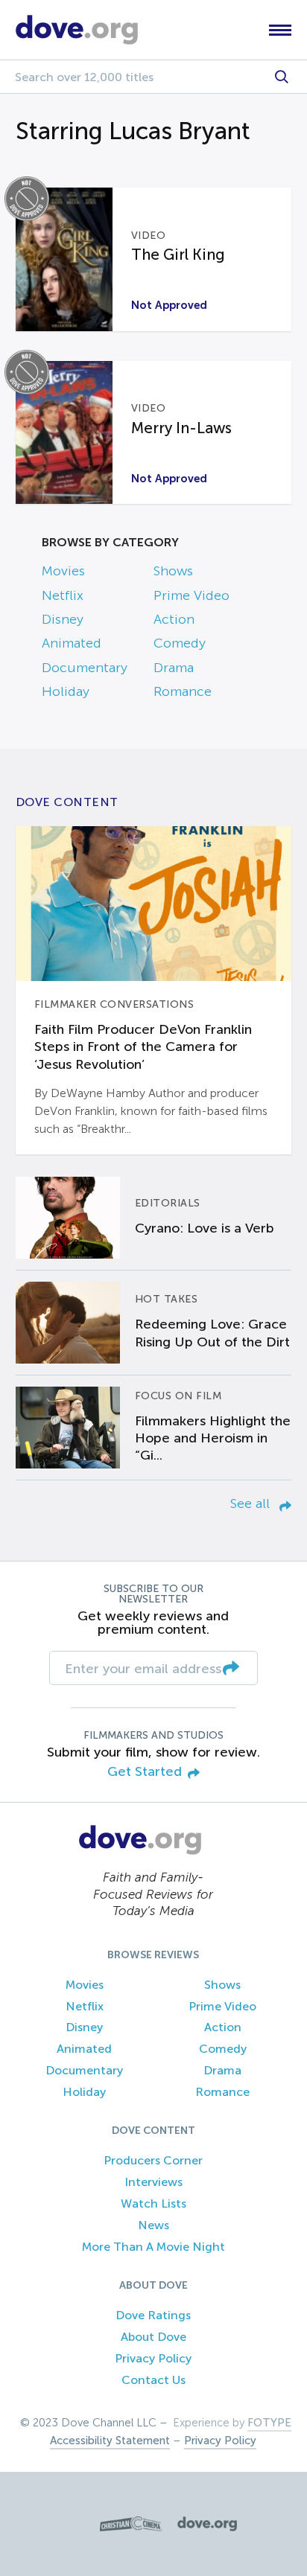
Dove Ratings (153, 2315)
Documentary (85, 668)
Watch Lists (153, 2203)
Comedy (180, 643)
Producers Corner (153, 2160)
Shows (173, 571)
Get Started (145, 1772)
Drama (174, 668)
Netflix (63, 595)
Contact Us (153, 2380)
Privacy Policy (153, 2358)
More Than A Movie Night (153, 2247)
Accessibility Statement (110, 2441)
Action (174, 619)
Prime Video (192, 595)
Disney (63, 619)
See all (252, 1503)
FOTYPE (269, 2423)
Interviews (153, 2182)
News (153, 2225)
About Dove (153, 2337)
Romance (183, 691)
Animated (72, 643)
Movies (63, 571)
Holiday (66, 691)
